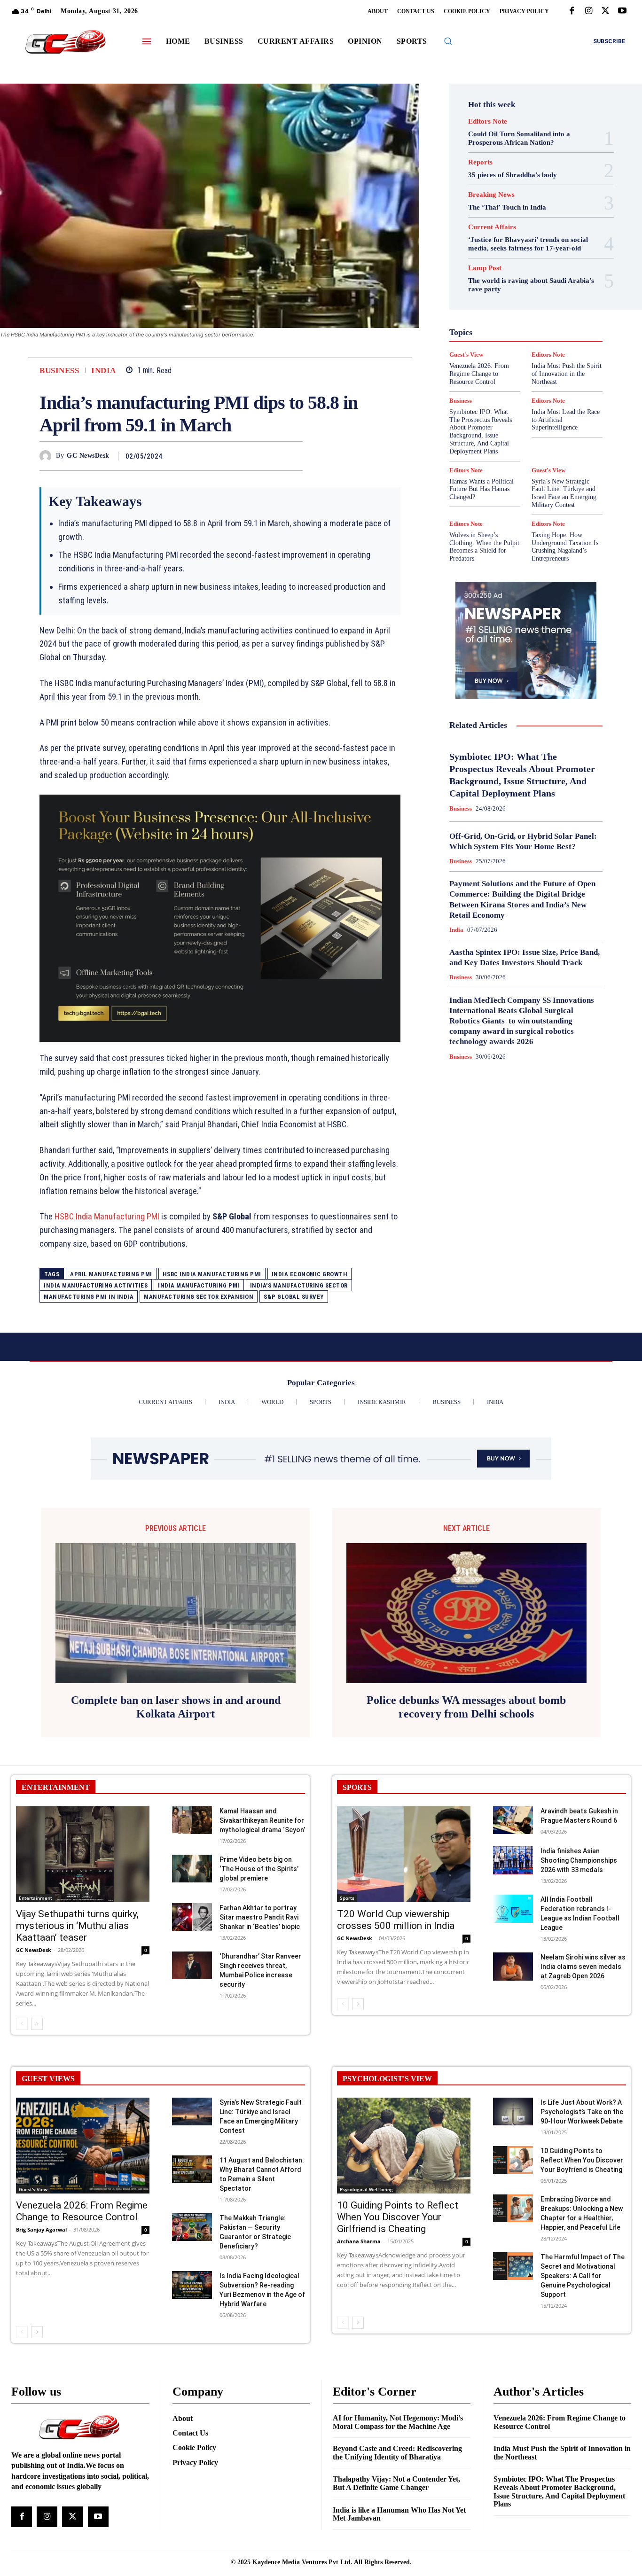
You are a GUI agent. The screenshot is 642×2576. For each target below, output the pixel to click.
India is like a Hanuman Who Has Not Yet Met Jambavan (399, 2514)
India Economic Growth (310, 1274)
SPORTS (357, 1787)
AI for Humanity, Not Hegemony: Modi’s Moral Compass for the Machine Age (398, 2422)
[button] (448, 41)
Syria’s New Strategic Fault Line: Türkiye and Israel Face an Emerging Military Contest (564, 493)
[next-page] (37, 2024)
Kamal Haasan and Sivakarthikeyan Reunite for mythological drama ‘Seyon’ (262, 1820)
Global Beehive (492, 297)
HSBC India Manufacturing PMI (107, 1216)
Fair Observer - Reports (536, 288)
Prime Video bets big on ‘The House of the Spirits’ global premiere (259, 1869)
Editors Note (488, 121)
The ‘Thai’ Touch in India (507, 207)
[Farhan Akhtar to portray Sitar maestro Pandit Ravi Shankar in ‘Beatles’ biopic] (192, 1917)
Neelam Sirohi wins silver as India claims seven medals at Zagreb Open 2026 (583, 1967)
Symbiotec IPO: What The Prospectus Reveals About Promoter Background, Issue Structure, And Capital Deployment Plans (481, 432)
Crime (541, 263)
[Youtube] (622, 11)
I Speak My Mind (485, 313)
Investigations (541, 330)
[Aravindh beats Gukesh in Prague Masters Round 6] (513, 1820)
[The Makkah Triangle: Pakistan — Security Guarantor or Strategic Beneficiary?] (192, 2227)
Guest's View (555, 305)
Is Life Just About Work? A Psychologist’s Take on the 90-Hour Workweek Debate (582, 2112)
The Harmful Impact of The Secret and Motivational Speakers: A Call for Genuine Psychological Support (583, 2276)
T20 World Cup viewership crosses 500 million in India (396, 1920)
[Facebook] (572, 11)
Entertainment (531, 280)
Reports (480, 162)
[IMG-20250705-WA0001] (220, 918)
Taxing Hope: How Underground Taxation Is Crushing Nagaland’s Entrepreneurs (565, 547)
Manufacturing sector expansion (199, 1297)
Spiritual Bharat (519, 373)
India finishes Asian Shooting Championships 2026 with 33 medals (579, 1860)
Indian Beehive (532, 322)
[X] (605, 11)
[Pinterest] (272, 456)
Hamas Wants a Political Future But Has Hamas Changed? (481, 489)
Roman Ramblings (526, 356)
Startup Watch (535, 381)
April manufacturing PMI (111, 1274)
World (514, 398)
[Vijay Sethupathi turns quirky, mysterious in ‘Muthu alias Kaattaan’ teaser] (83, 1854)
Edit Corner (483, 271)
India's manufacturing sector (299, 1285)
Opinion (560, 339)
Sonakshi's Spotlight (527, 364)
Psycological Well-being (366, 2189)
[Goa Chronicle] (66, 43)
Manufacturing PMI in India (89, 1297)
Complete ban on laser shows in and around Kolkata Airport (176, 1707)
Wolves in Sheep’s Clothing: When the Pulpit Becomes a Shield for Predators (484, 547)
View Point (561, 390)
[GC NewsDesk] (48, 456)
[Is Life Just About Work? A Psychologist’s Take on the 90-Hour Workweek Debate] (513, 2112)
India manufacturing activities (96, 1285)
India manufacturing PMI (199, 1285)
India (104, 371)
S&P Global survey (294, 1297)
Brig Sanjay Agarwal (41, 2229)
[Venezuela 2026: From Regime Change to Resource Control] (83, 2146)
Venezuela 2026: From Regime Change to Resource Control (82, 2211)
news (531, 339)
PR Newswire (509, 347)
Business (59, 371)
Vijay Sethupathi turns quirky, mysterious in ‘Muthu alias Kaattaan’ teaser (77, 1926)
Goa (529, 297)
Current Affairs (492, 227)
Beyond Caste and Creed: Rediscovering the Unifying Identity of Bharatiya (397, 2453)
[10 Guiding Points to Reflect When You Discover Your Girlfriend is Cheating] (404, 2146)
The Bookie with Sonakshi (499, 390)
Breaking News (491, 195)
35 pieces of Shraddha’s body (513, 175)
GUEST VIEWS (48, 2079)
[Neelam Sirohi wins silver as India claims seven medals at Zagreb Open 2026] (513, 1967)
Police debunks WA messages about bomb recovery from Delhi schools (466, 1707)
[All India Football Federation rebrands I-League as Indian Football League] (513, 1909)
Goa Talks (512, 305)
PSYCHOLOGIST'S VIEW (387, 2079)
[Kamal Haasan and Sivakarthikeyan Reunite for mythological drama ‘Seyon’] (192, 1820)
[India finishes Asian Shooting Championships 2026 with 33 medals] (513, 1860)
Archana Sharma (359, 2241)
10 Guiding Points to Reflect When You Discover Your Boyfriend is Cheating (582, 2160)
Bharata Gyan (496, 254)
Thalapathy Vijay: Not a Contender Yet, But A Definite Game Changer (396, 2483)
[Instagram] (588, 11)
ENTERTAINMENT (56, 1787)
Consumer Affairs (497, 263)
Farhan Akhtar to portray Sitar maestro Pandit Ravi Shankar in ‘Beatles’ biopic (260, 1917)
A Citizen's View (531, 246)
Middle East (496, 339)
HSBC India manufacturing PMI (212, 1274)
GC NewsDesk (88, 456)
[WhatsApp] (293, 456)
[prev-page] (22, 2024)
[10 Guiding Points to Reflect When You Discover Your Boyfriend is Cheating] (513, 2160)
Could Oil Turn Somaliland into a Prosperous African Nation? (519, 138)
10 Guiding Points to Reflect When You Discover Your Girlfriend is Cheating (398, 2217)
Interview (498, 330)
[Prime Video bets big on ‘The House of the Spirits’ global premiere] (192, 1869)
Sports (561, 373)
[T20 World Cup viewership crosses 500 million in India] (404, 1854)
